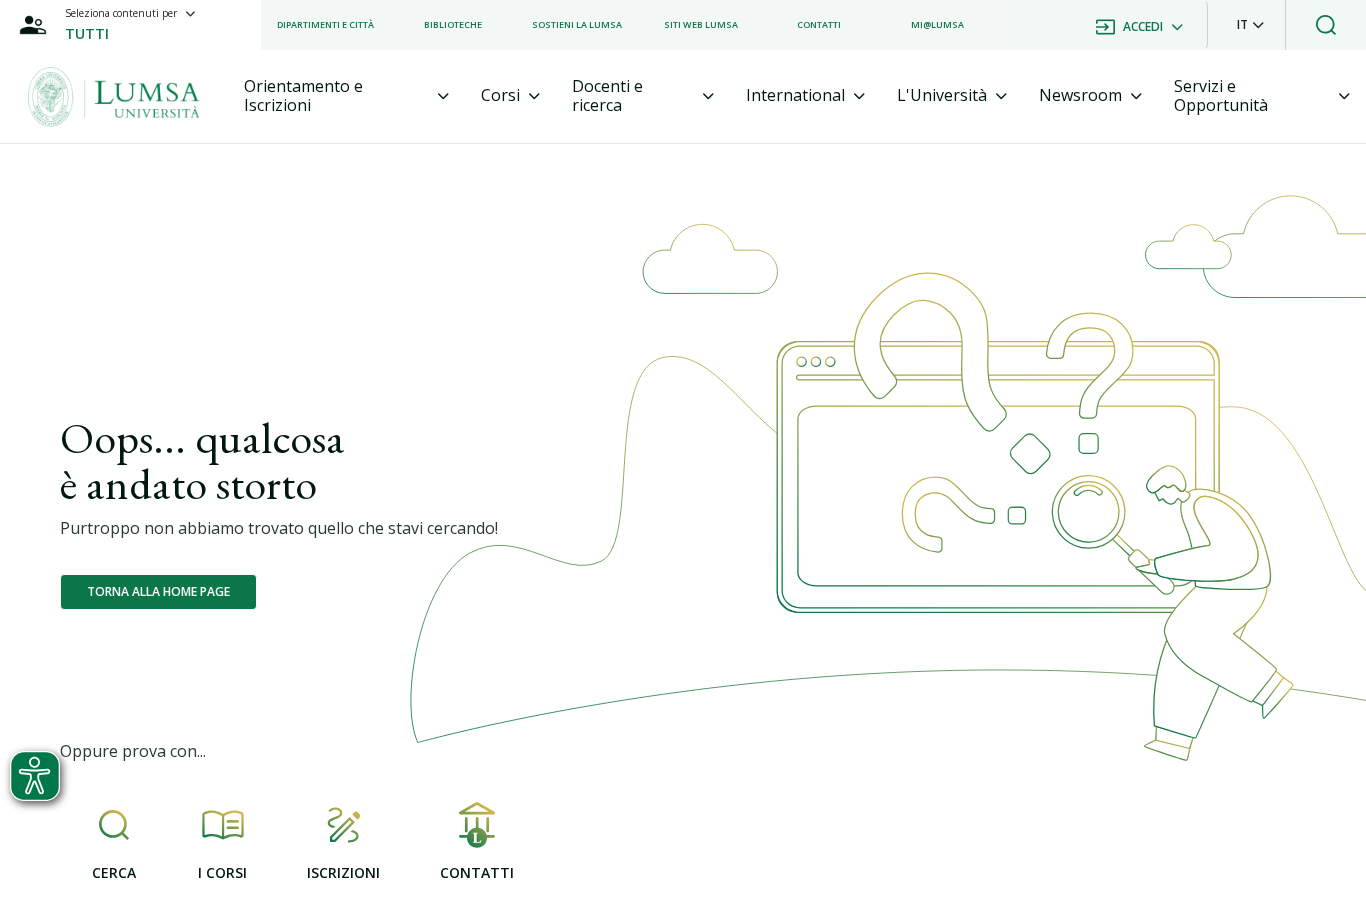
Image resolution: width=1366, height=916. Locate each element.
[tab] (347, 96)
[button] (1250, 25)
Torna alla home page (158, 591)
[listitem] (325, 25)
